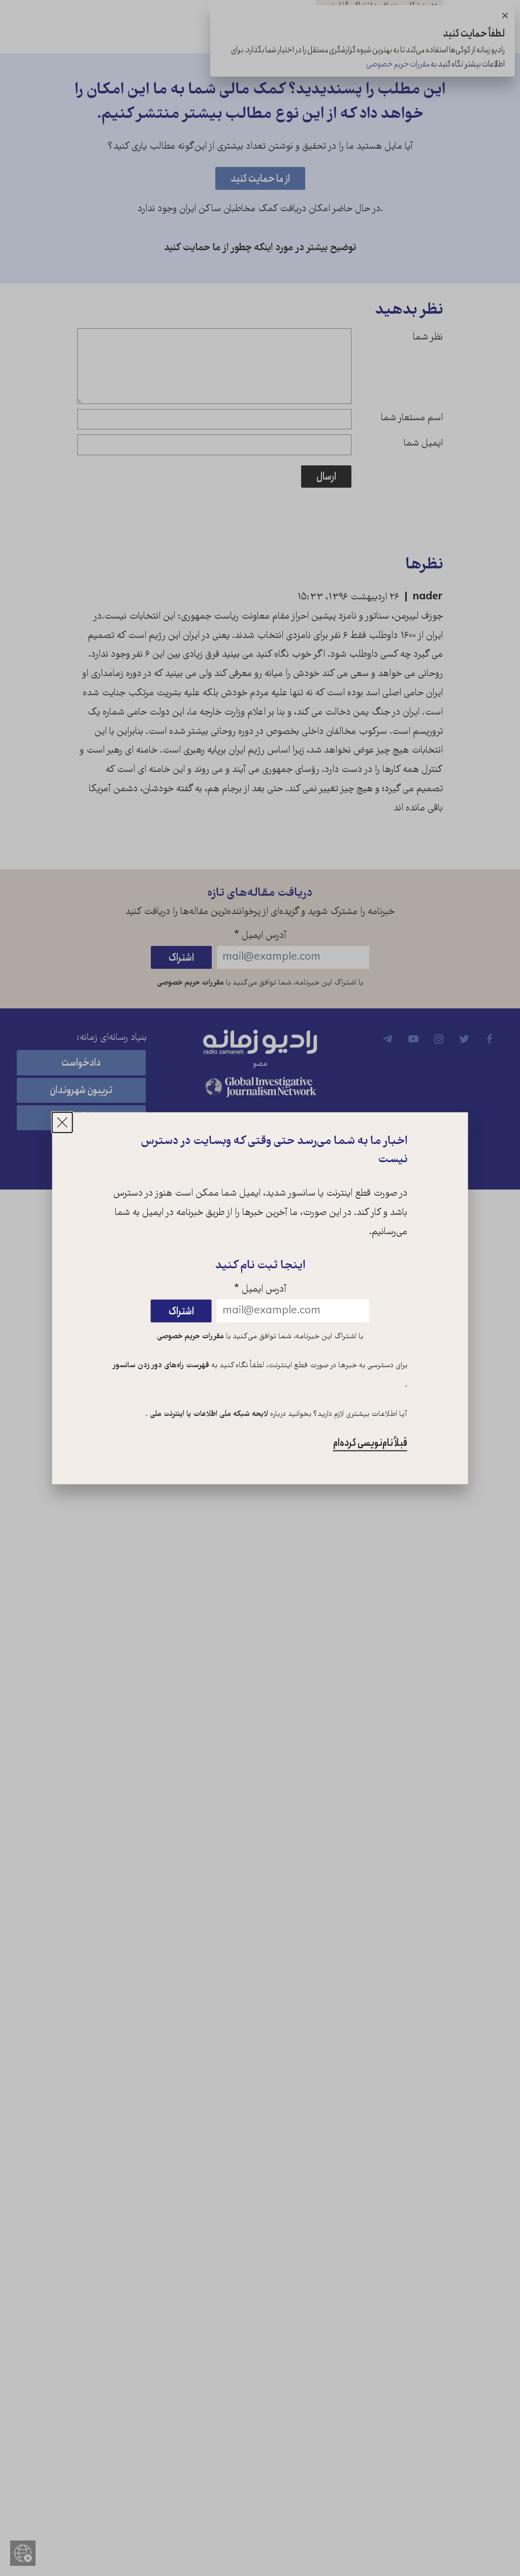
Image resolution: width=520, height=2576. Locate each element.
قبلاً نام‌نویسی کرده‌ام (370, 1443)
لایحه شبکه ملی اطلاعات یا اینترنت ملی (208, 1414)
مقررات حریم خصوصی (190, 1336)
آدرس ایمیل (260, 1290)
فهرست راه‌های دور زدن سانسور (161, 1366)
